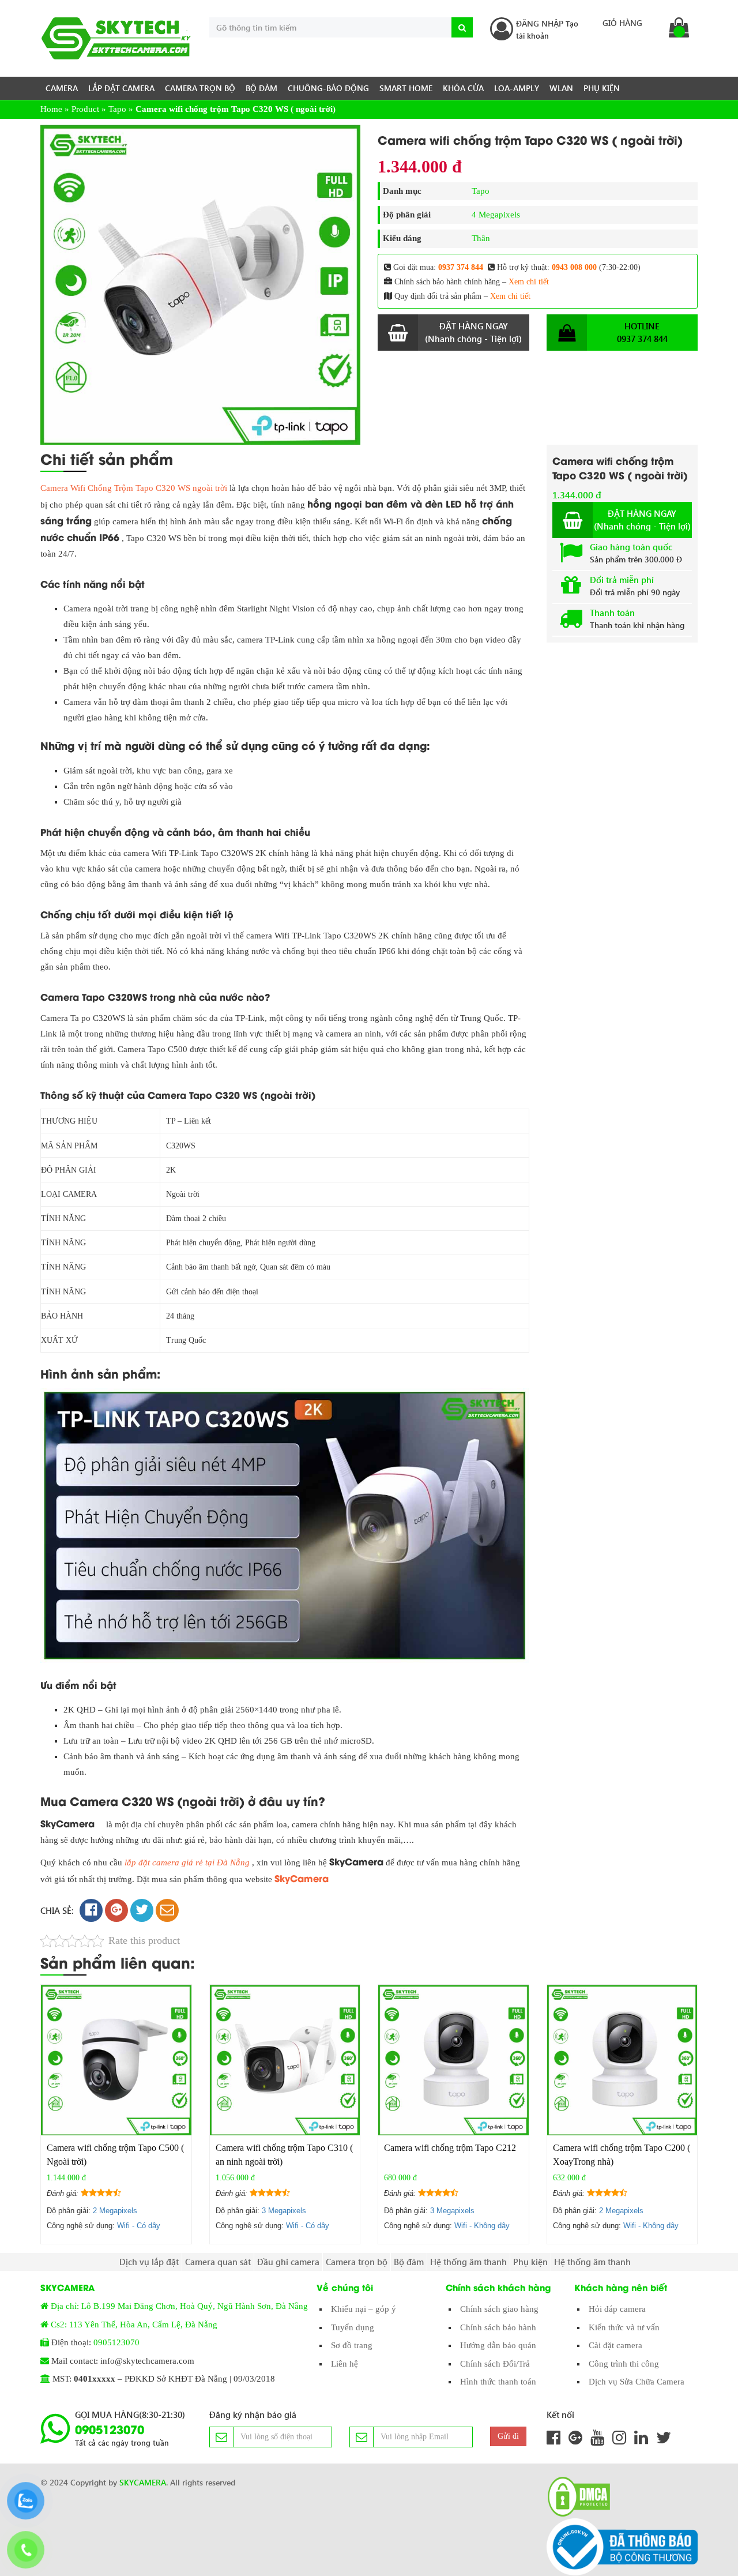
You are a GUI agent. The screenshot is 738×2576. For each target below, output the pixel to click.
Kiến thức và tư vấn (624, 2327)
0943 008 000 (574, 267)
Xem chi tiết (529, 282)
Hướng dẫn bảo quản (498, 2345)
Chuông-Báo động (328, 88)
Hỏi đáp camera (617, 2309)
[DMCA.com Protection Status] (575, 2497)
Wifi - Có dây (139, 2226)
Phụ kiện (602, 88)
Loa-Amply (517, 88)
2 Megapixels (115, 2211)
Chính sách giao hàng (499, 2309)
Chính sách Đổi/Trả (495, 2364)
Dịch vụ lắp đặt (149, 2262)
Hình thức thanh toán (498, 2382)
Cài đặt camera (615, 2345)
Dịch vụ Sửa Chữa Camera (637, 2382)
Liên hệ (344, 2364)
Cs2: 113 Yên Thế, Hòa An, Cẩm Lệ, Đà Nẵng (134, 2325)
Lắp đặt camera (121, 88)
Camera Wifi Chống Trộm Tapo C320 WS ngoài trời (134, 488)
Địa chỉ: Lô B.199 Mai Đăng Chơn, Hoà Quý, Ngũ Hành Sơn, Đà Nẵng (179, 2306)
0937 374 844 (461, 267)
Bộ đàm (261, 88)
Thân (481, 238)
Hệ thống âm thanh (468, 2262)
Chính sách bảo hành (498, 2327)
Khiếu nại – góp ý (364, 2309)
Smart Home (406, 88)
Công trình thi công (624, 2364)
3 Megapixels (284, 2211)
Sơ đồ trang (352, 2345)
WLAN (561, 88)
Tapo (117, 109)
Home (51, 109)
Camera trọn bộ (200, 88)
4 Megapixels (496, 215)
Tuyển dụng (353, 2327)
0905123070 (116, 2342)
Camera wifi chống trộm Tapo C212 (450, 2148)
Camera (62, 88)
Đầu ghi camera (288, 2262)
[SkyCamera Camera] (116, 38)
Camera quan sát (218, 2262)
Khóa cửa (463, 88)
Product (85, 109)
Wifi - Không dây (482, 2226)
